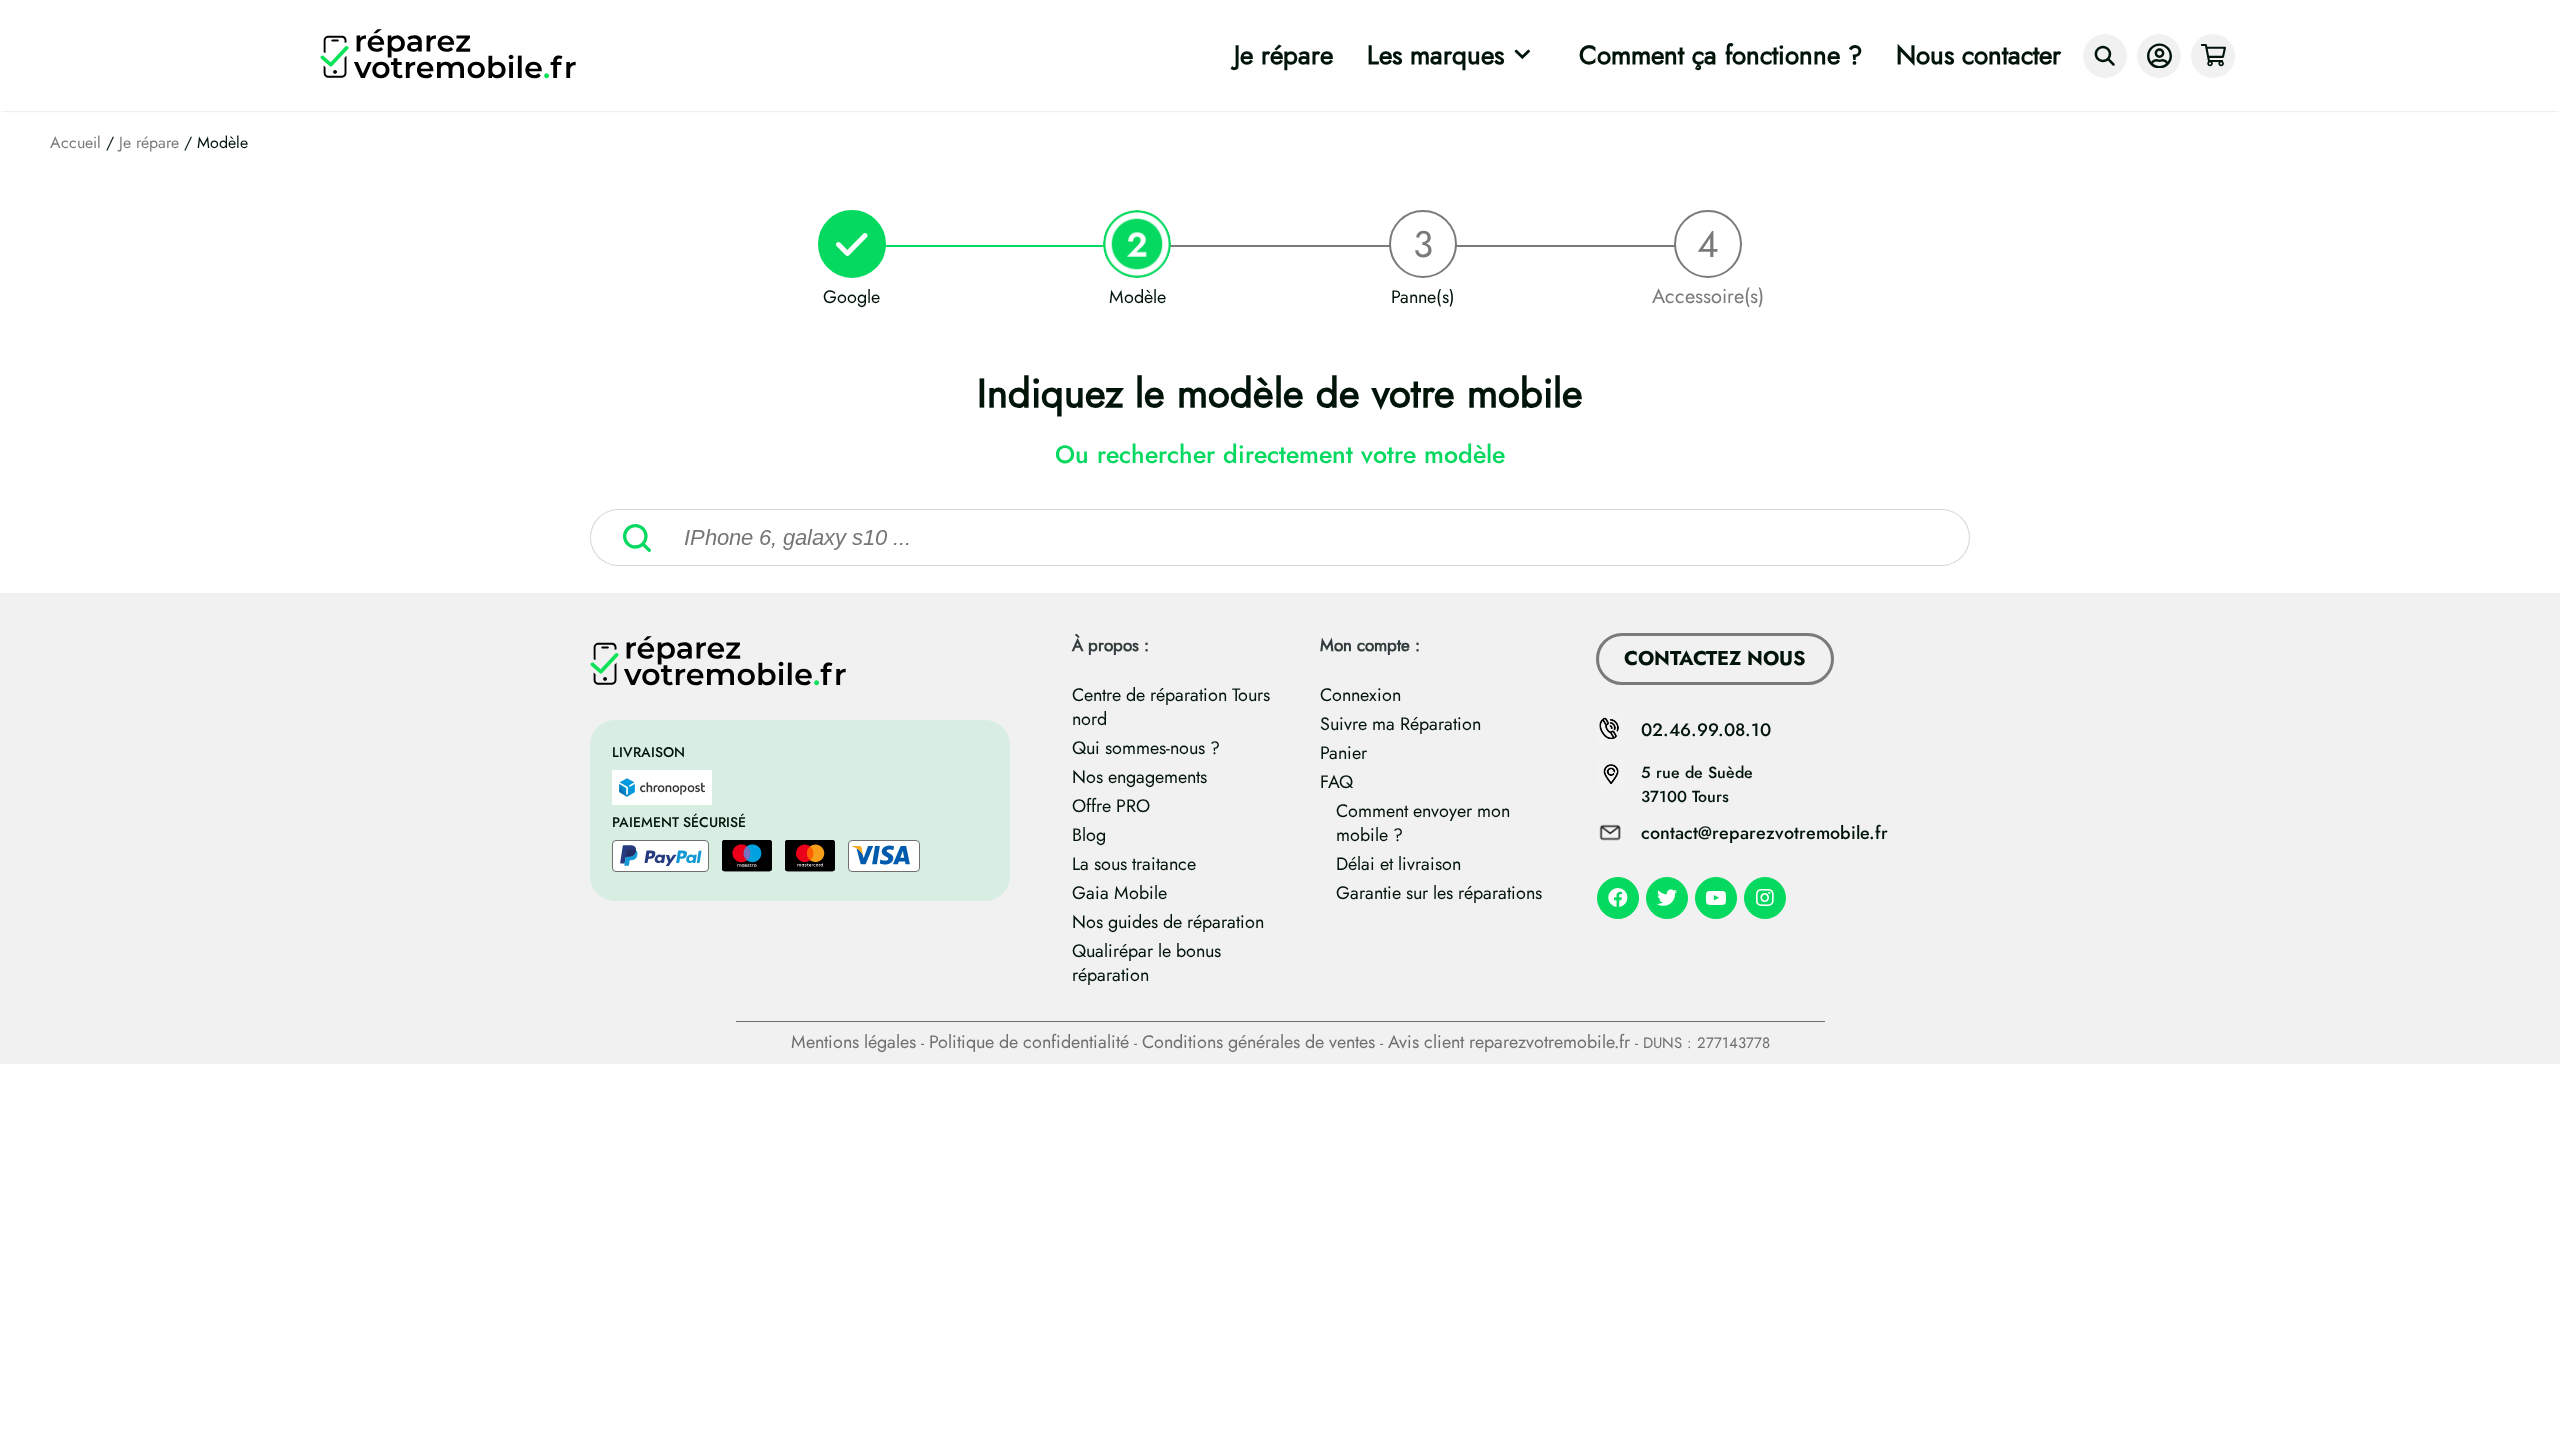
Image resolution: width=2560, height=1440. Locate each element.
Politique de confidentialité (1029, 1042)
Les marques (1435, 55)
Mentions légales (853, 1042)
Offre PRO (1111, 806)
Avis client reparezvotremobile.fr (1509, 1042)
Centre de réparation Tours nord (1171, 707)
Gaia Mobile (1119, 893)
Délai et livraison (1398, 864)
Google (851, 297)
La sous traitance (1134, 864)
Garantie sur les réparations (1439, 893)
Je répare (1283, 55)
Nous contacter (1978, 55)
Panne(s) (1423, 297)
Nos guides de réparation (1168, 922)
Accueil (75, 142)
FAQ (1336, 782)
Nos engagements (1139, 777)
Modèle (1137, 297)
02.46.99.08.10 (1706, 730)
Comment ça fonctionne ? (1720, 55)
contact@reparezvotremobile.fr (1764, 833)
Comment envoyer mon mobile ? (1423, 823)
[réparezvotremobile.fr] (453, 56)
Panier (1343, 753)
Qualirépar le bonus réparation (1146, 963)
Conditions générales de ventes (1258, 1042)
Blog (1089, 835)
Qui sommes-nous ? (1146, 748)
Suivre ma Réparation (1400, 724)
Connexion (1360, 695)
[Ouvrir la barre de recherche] (2105, 56)
